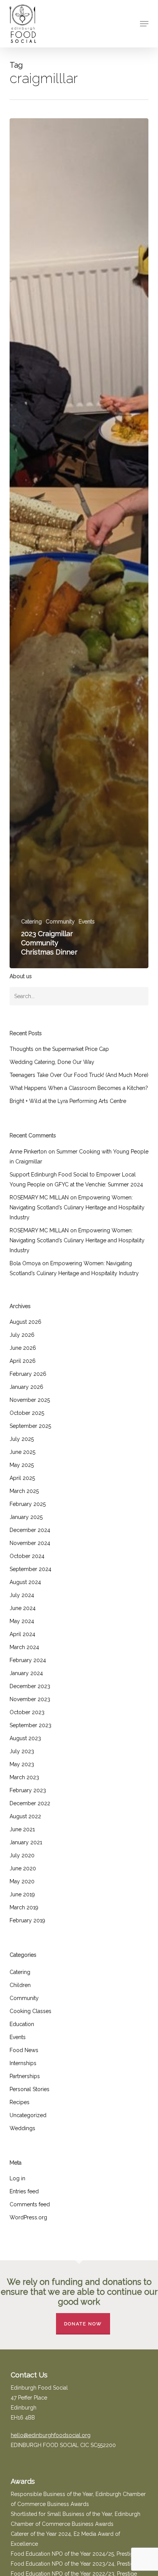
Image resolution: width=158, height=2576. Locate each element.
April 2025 (22, 1478)
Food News (24, 2050)
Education (22, 2024)
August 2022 (25, 1816)
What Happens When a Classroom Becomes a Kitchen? (79, 1088)
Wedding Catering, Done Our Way (52, 1062)
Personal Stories (30, 2089)
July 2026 (22, 1335)
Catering (31, 922)
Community (60, 922)
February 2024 (28, 1660)
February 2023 (28, 1790)
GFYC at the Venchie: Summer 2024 (99, 1184)
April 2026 (23, 1361)
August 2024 (25, 1582)
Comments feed (30, 2204)
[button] (144, 24)
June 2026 (23, 1348)
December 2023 (30, 1686)
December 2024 (30, 1530)
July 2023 (22, 1751)
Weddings (22, 2128)
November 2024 (30, 1543)
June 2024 (23, 1608)
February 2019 (27, 1920)
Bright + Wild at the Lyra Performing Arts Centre (68, 1101)
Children (20, 1985)
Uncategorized (28, 2115)
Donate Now (83, 2324)
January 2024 (26, 1673)
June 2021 (22, 1829)
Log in (17, 2178)
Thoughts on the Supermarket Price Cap (59, 1049)
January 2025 (26, 1517)
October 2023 (27, 1712)
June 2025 (22, 1452)
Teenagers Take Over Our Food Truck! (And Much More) (79, 1075)
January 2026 (26, 1387)
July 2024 (22, 1595)
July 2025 (22, 1439)
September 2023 (30, 1725)
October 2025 (27, 1413)
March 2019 (24, 1907)
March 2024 (24, 1647)
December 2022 (30, 1803)
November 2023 (30, 1699)
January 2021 (26, 1842)
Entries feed (24, 2191)
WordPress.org (28, 2217)
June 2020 (23, 1868)
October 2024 (27, 1556)
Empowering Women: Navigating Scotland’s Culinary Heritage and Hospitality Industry (77, 1207)
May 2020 (22, 1881)
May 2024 (22, 1621)
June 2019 (22, 1894)
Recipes (20, 2102)
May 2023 (22, 1764)
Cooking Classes (30, 2011)
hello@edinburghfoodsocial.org (51, 2435)
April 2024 (22, 1634)
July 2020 (22, 1855)
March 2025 (24, 1491)
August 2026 (26, 1322)
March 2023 (24, 1777)
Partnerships (25, 2076)
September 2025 (30, 1426)
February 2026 (28, 1374)
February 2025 (28, 1504)
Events (87, 922)
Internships (23, 2063)
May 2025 (22, 1465)
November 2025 (30, 1400)
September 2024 (30, 1569)
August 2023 (25, 1738)
